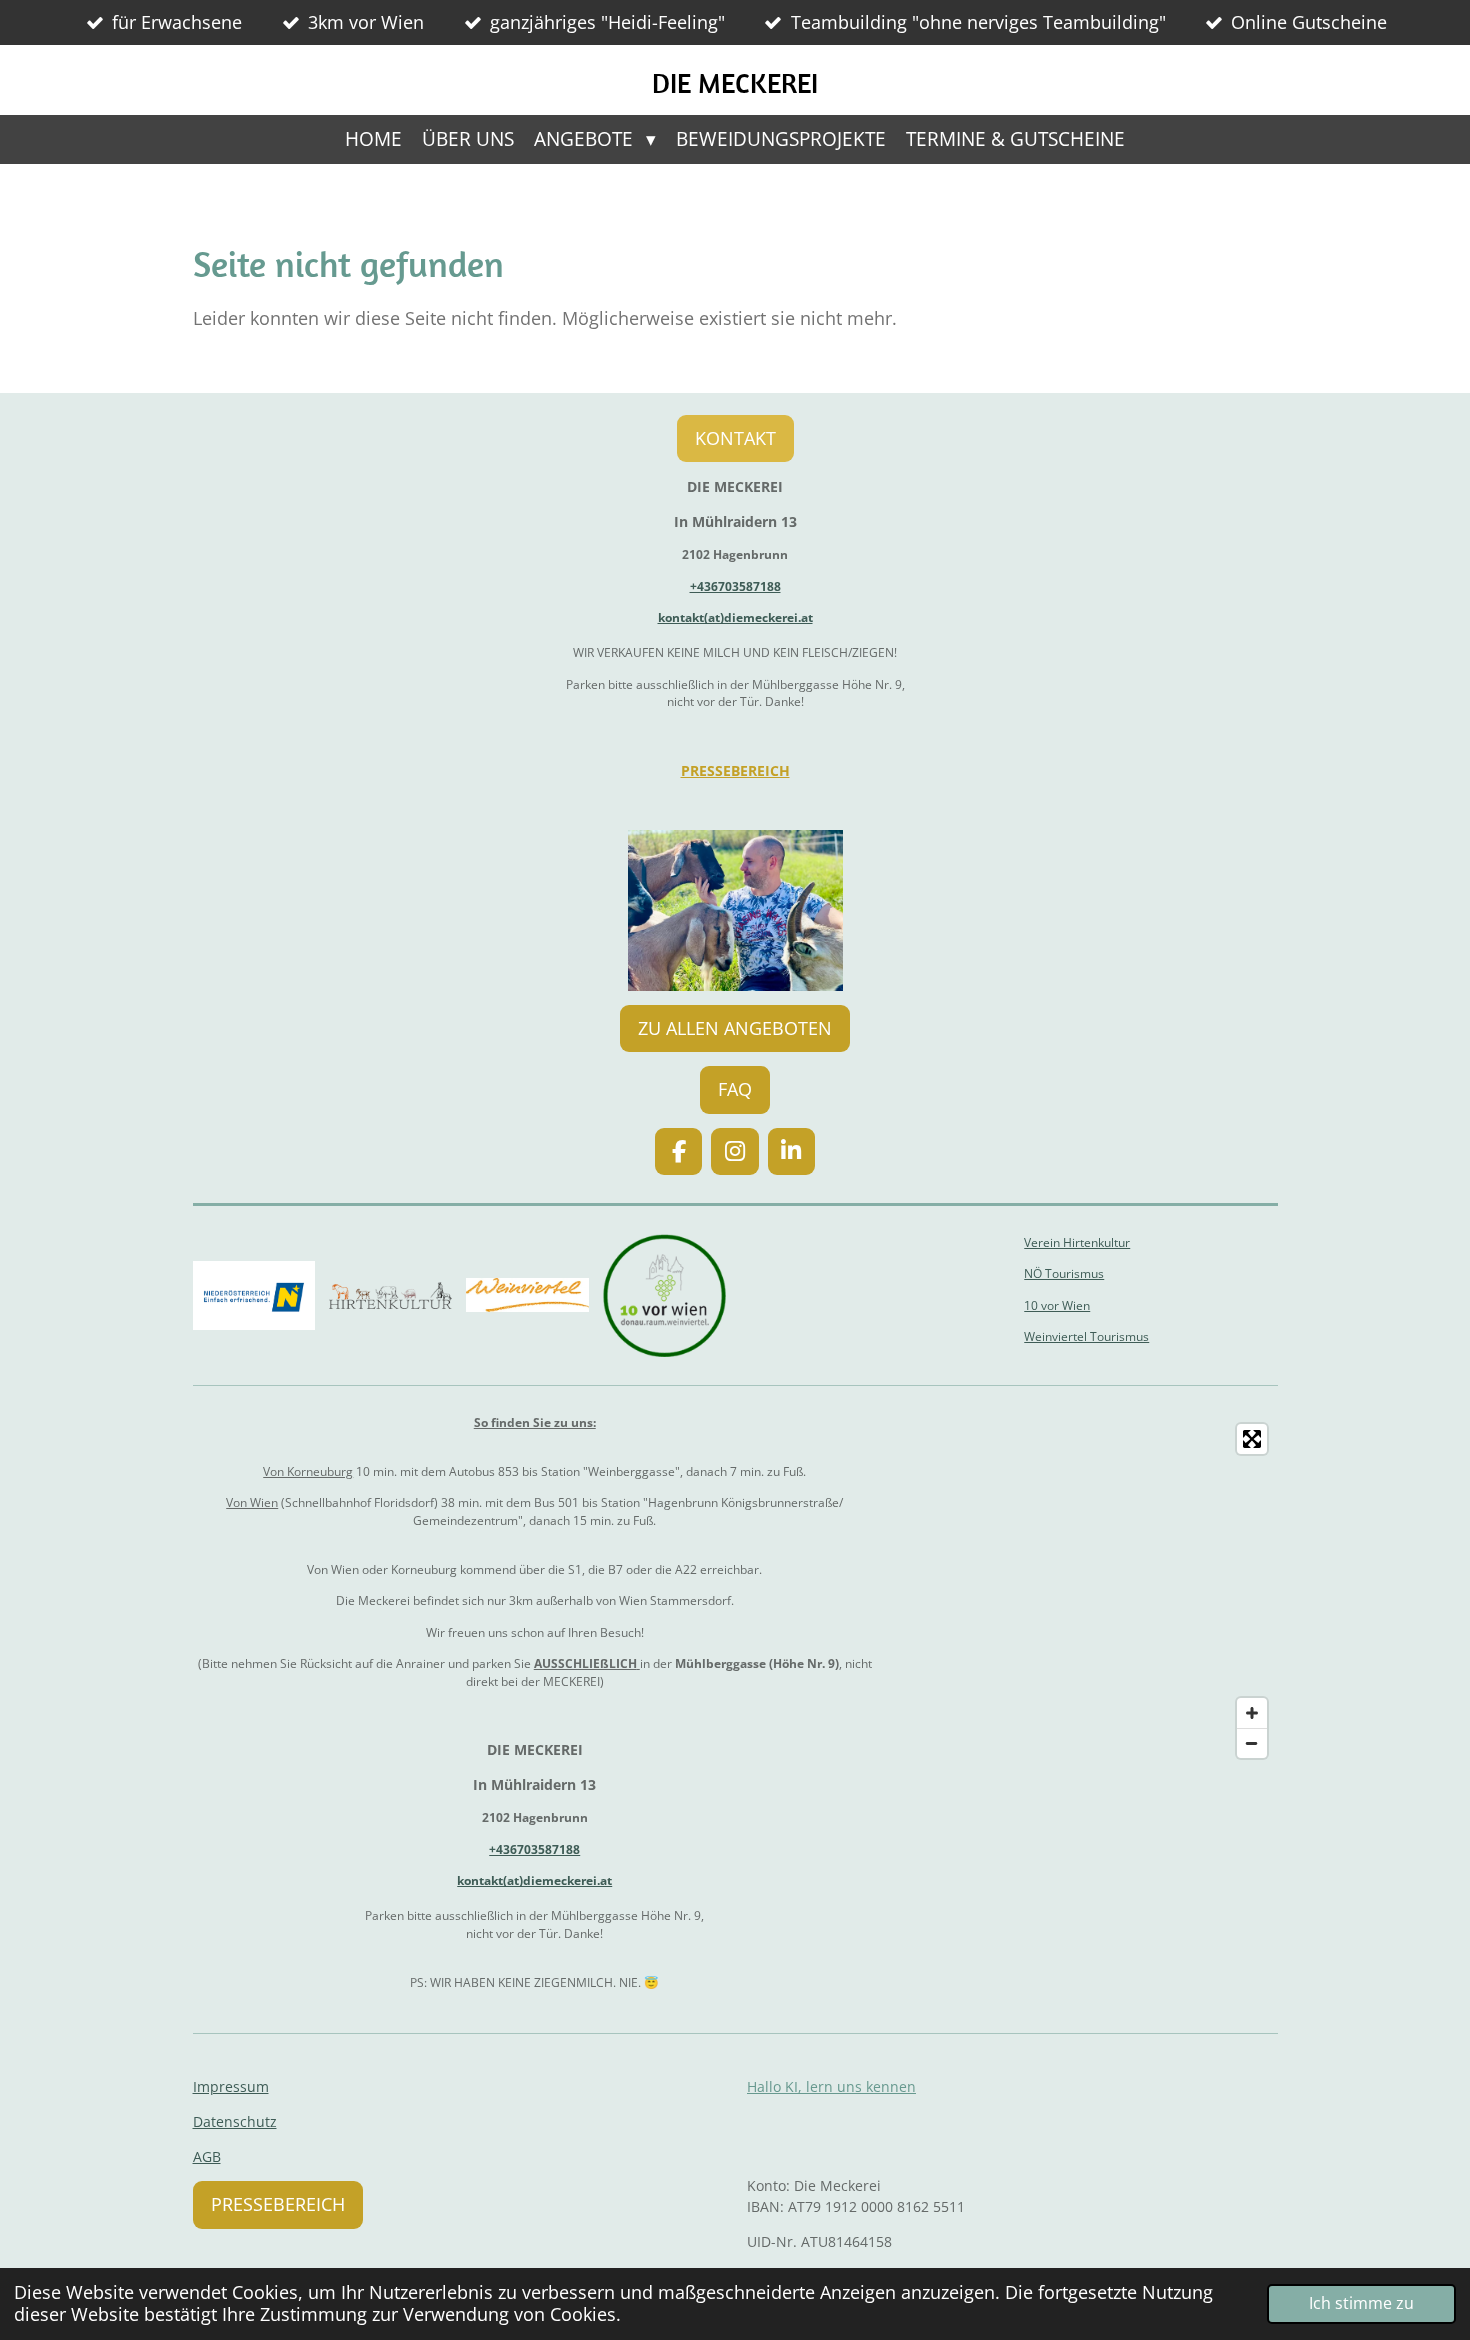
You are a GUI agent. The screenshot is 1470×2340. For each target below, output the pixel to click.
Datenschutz (235, 2121)
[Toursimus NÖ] (254, 1295)
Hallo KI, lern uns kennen (831, 2086)
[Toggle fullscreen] (1252, 1439)
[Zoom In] (1252, 1713)
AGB (207, 2156)
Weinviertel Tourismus (1086, 1336)
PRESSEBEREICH (735, 770)
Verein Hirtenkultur (1077, 1242)
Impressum (231, 2086)
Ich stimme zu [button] (1361, 2303)
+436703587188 (735, 586)
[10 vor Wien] (664, 1295)
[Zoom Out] (1252, 1743)
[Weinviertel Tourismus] (527, 1295)
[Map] (1089, 1591)
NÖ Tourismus (1064, 1273)
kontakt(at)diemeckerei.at (735, 617)
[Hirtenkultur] (390, 1295)
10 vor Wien (1057, 1305)
